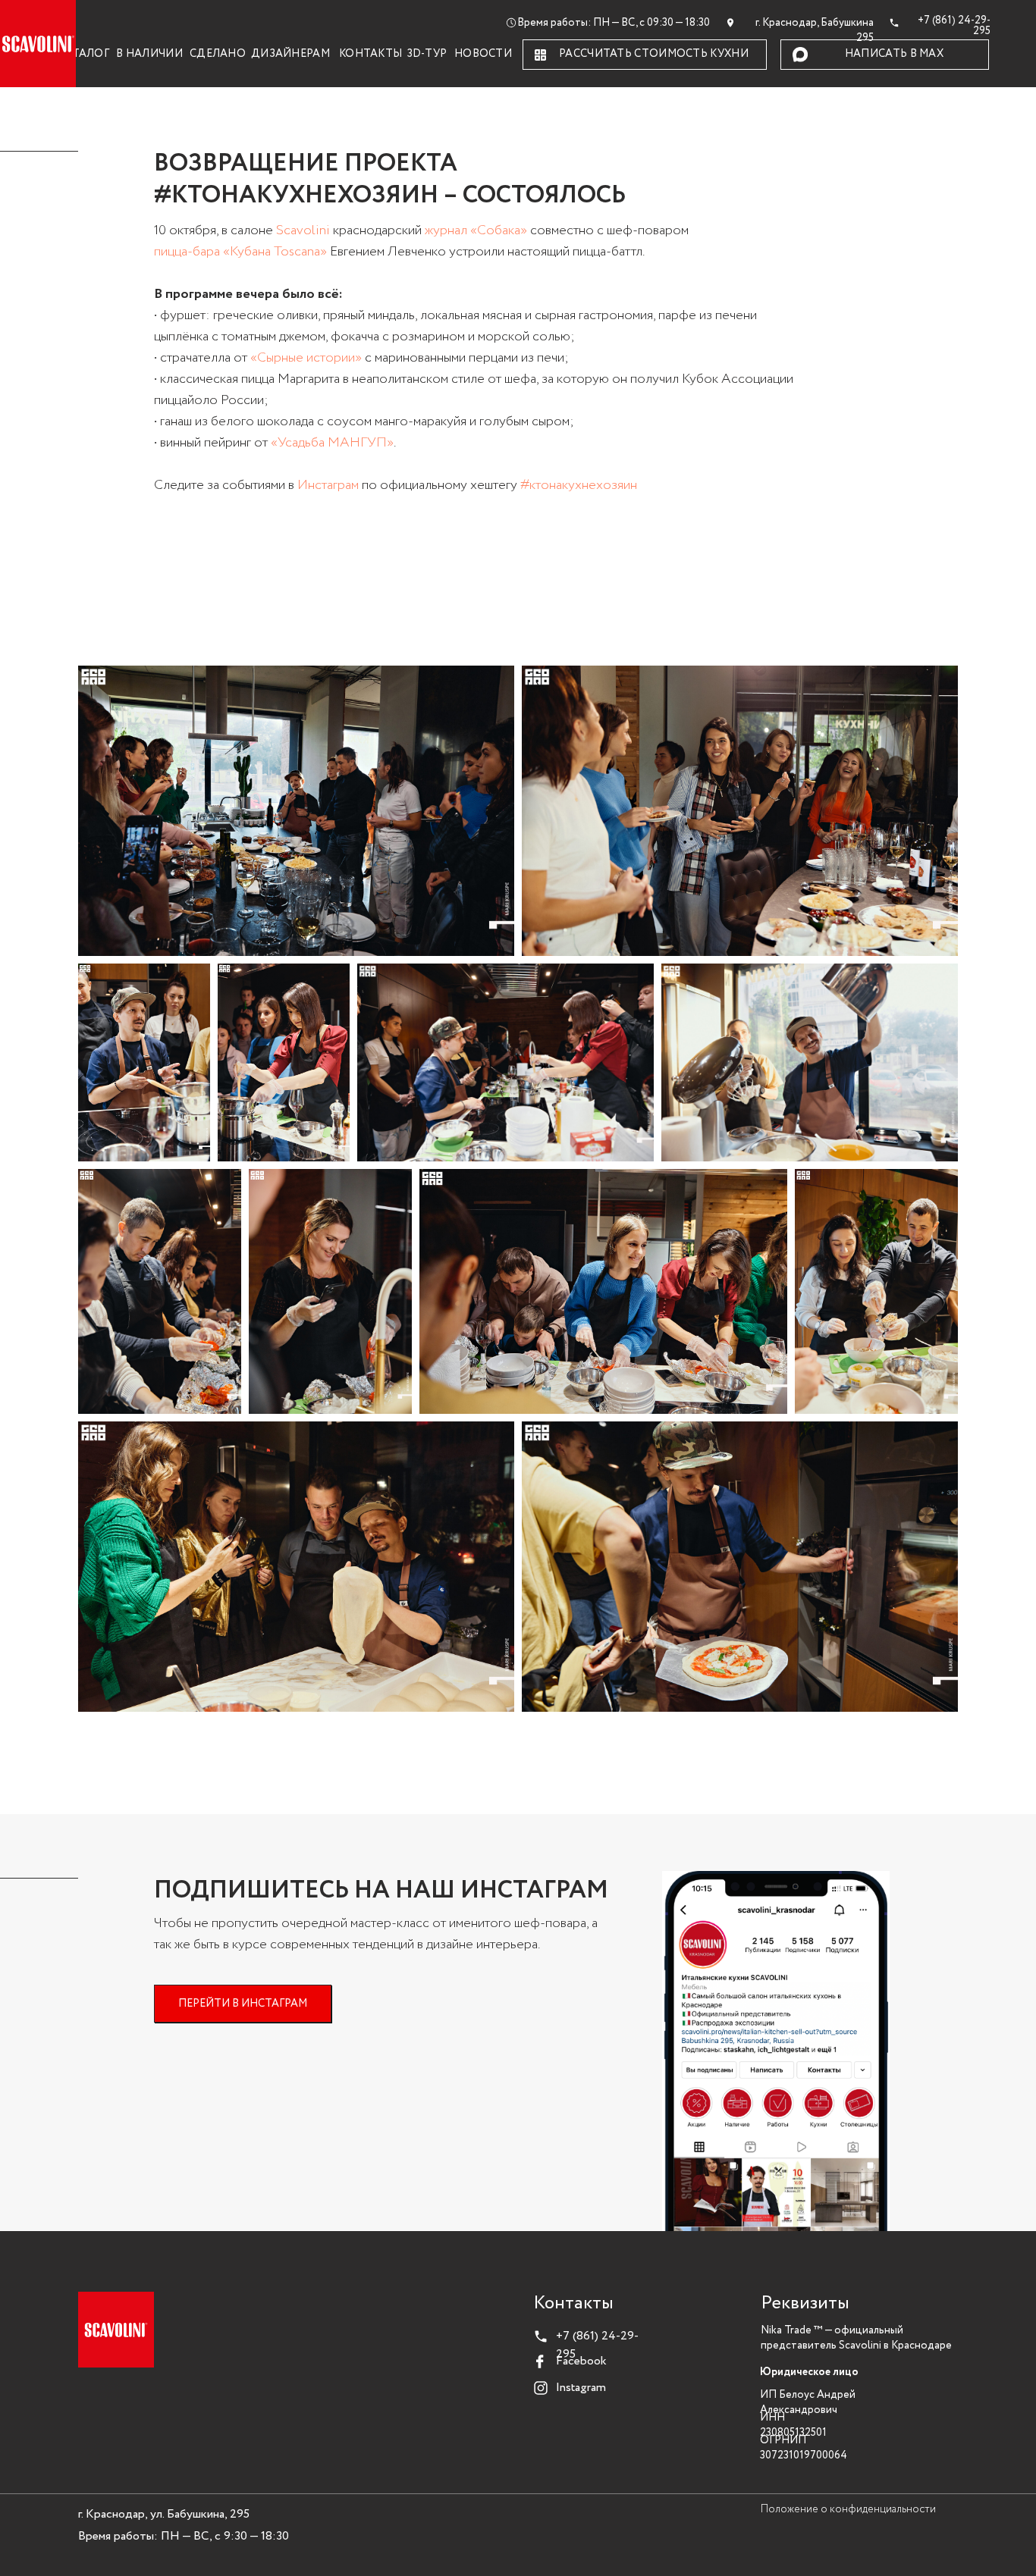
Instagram (581, 2388)
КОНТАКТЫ (370, 54)
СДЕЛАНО (218, 54)
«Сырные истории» (306, 358)
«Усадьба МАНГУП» (332, 443)
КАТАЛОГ (83, 54)
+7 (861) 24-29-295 (954, 26)
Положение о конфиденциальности (848, 2510)
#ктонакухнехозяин (579, 486)
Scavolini (303, 231)
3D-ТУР (427, 54)
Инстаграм (328, 486)
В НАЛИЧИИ (149, 54)
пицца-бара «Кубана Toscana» (240, 252)
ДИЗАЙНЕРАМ (290, 54)
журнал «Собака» (476, 231)
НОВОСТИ (483, 54)
